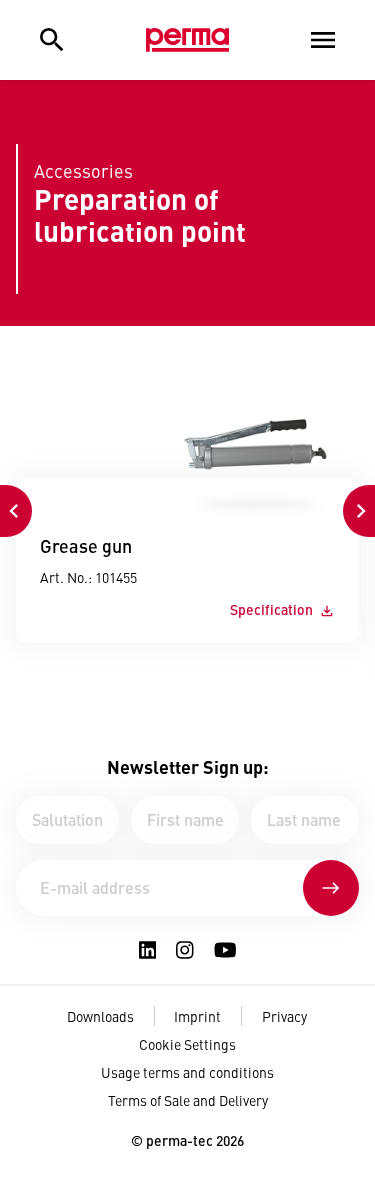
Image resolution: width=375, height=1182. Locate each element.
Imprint (197, 1016)
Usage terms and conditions (187, 1072)
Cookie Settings (187, 1044)
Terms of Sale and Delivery (188, 1100)
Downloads (100, 1016)
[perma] (187, 40)
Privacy (284, 1016)
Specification (271, 609)
